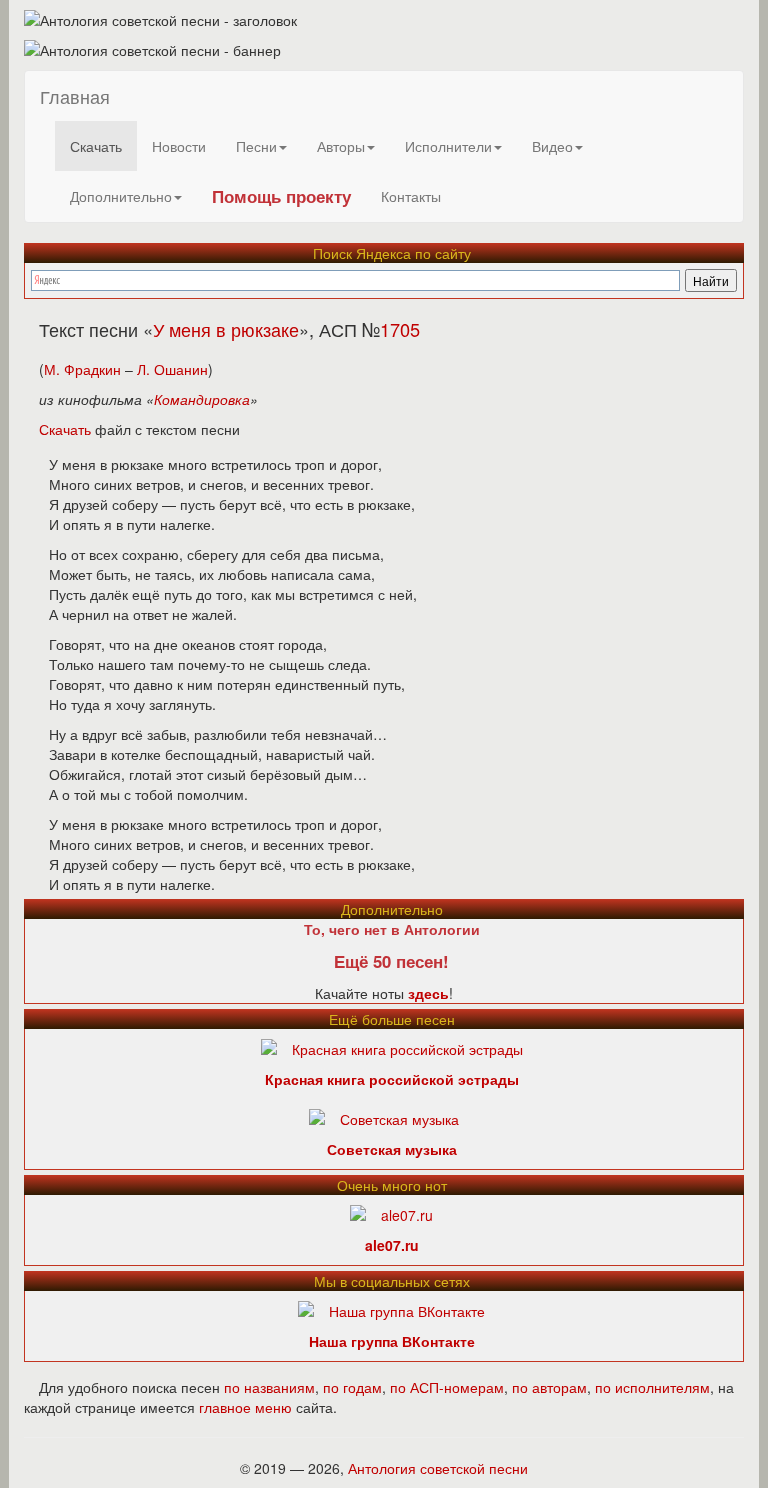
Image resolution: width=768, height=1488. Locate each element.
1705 (400, 329)
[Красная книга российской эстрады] (392, 1047)
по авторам (549, 1387)
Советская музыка (392, 1149)
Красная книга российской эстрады (392, 1079)
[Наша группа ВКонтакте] (391, 1309)
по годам (352, 1387)
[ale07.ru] (391, 1213)
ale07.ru (392, 1245)
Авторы (341, 146)
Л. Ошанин (172, 369)
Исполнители (448, 146)
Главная (75, 96)
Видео (552, 146)
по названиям (269, 1387)
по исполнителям (652, 1387)
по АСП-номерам (447, 1387)
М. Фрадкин (82, 369)
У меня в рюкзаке (226, 329)
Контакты (411, 196)
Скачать (96, 146)
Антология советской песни (438, 1468)
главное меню (245, 1407)
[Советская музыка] (384, 1117)
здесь (428, 993)
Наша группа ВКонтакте (392, 1341)
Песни (256, 146)
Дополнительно (121, 196)
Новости (179, 146)
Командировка (202, 399)
